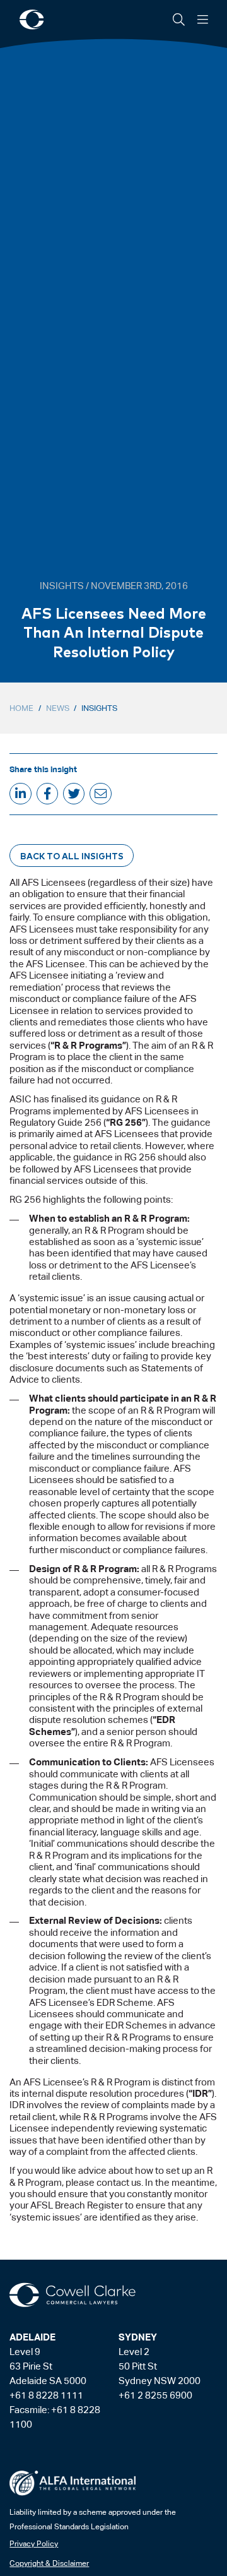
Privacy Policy (34, 2544)
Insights (99, 708)
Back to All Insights (72, 856)
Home (21, 708)
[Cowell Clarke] (73, 2295)
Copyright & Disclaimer (49, 2563)
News (58, 708)
